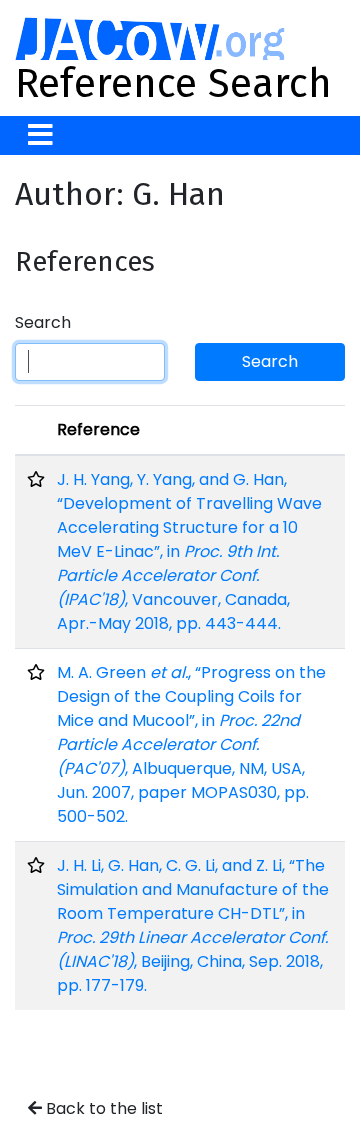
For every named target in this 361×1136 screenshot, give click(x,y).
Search (43, 322)
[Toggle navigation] (40, 135)
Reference (98, 429)
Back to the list (102, 1108)
